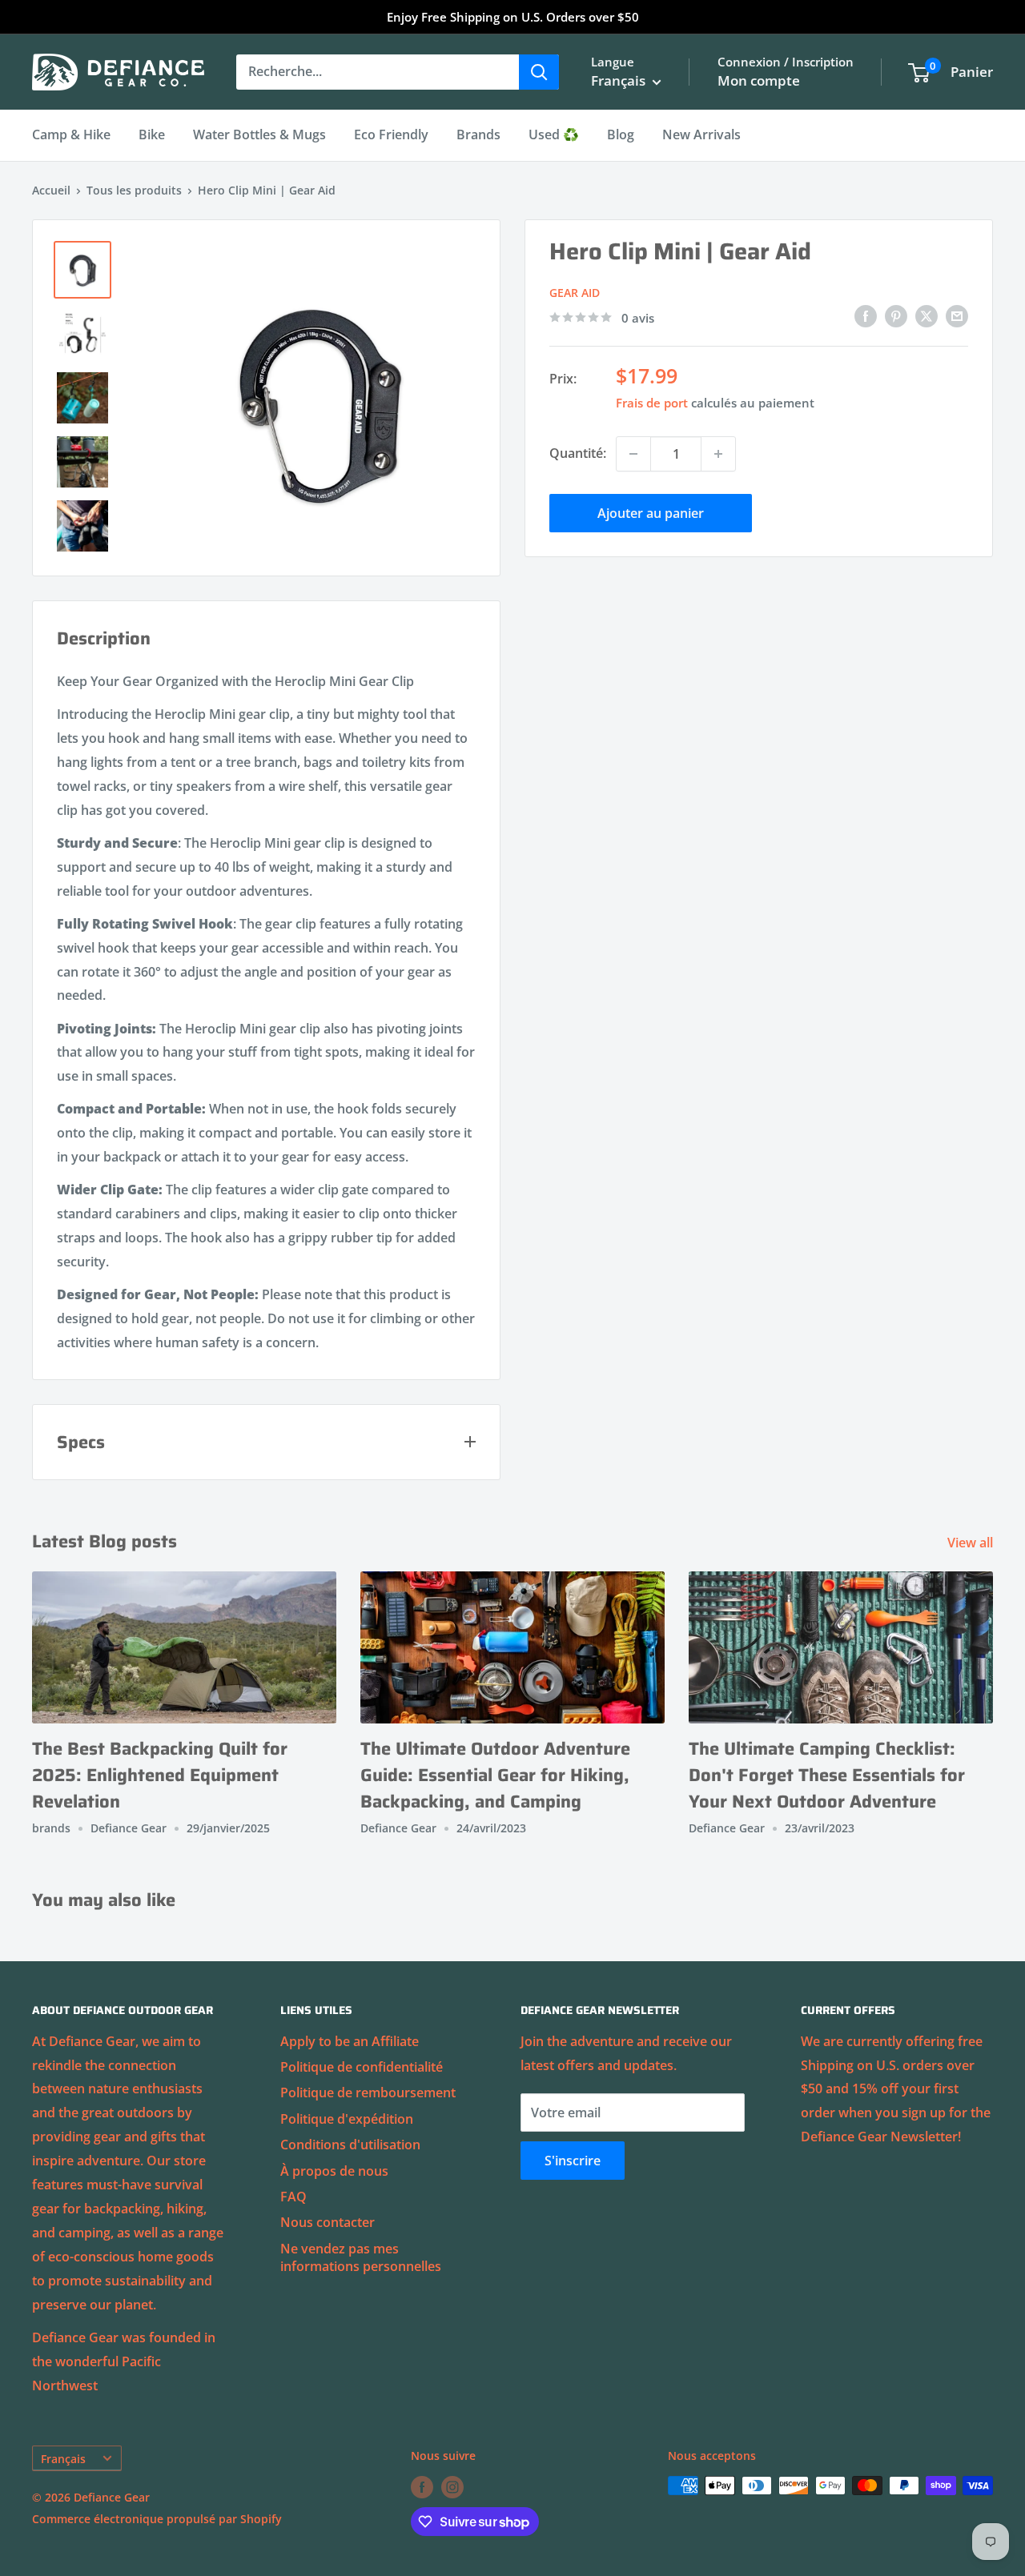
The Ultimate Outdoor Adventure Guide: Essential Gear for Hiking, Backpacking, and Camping (495, 1775)
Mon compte (759, 80)
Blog (621, 134)
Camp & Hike (71, 134)
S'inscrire (573, 2161)
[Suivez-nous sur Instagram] (452, 2487)
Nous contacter (328, 2222)
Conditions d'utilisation (350, 2145)
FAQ (293, 2197)
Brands (478, 134)
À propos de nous (334, 2171)
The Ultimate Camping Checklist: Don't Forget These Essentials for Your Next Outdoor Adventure (827, 1775)
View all (972, 1543)
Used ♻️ (554, 134)
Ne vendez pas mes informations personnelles (361, 2257)
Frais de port (652, 403)
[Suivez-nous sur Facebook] (422, 2487)
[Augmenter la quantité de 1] (718, 454)
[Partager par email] (957, 316)
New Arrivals (701, 134)
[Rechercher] (539, 72)
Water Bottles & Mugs (259, 134)
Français (63, 2459)
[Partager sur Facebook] (866, 316)
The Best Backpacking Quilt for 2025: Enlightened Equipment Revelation (160, 1775)
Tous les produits (134, 190)
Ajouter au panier (651, 513)
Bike (152, 134)
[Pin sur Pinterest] (896, 316)
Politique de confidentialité (362, 2067)
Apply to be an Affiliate (350, 2041)
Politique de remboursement (368, 2092)
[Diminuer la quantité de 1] (633, 454)
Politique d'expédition (347, 2119)
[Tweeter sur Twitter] (927, 316)
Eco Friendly (391, 134)
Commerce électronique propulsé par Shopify (157, 2519)
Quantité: (578, 453)
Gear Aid (575, 292)
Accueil (51, 190)
